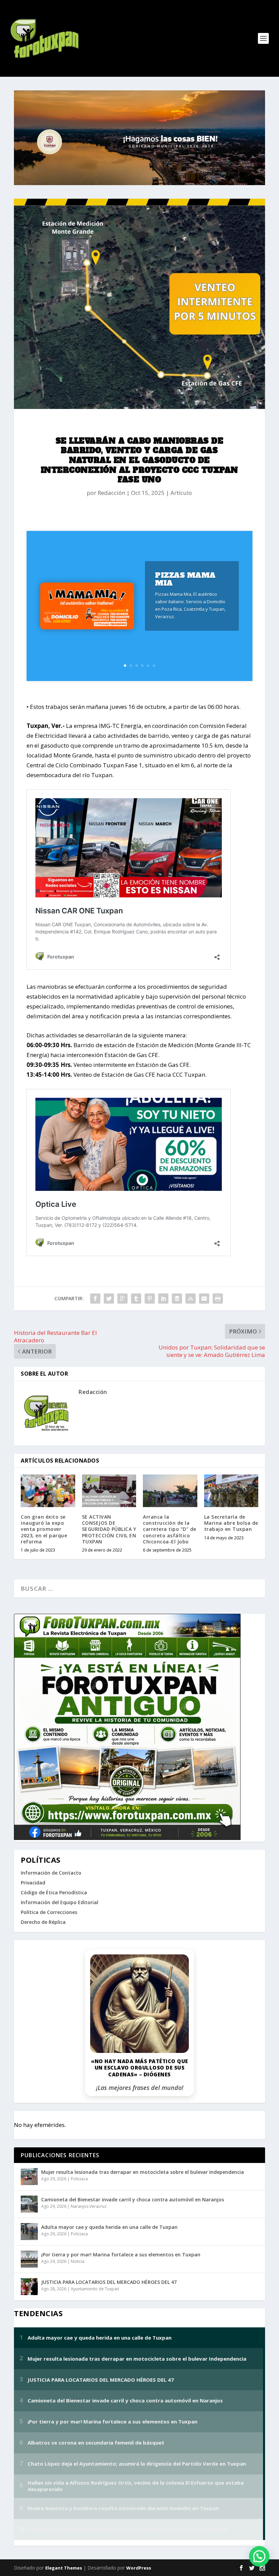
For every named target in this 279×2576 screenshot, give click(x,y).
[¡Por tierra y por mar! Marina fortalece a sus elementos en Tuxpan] (29, 2259)
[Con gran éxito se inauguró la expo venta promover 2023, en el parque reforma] (48, 1491)
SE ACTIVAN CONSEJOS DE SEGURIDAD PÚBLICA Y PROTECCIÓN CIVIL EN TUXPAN (109, 1529)
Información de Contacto (51, 1873)
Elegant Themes (64, 2568)
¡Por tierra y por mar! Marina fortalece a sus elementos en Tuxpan (121, 2255)
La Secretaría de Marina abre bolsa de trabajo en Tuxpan (231, 1523)
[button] (259, 2556)
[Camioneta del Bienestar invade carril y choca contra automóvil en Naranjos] (29, 2204)
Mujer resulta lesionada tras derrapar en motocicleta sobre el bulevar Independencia (143, 2172)
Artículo (181, 493)
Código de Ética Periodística (54, 1892)
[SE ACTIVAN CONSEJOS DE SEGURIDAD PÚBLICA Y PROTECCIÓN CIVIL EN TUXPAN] (109, 1491)
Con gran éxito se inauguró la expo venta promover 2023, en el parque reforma (44, 1529)
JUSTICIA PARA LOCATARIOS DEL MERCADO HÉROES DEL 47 (109, 2282)
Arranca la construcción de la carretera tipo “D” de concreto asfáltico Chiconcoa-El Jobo (170, 1529)
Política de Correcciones (49, 1912)
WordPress (139, 2568)
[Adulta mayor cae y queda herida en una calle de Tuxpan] (29, 2232)
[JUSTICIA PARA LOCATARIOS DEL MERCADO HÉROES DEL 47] (29, 2287)
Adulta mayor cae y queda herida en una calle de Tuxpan (109, 2227)
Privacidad (33, 1883)
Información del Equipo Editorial (60, 1902)
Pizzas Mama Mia (185, 579)
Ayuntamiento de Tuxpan (95, 2289)
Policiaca (79, 2179)
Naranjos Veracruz (89, 2206)
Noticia (78, 2261)
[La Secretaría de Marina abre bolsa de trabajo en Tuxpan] (231, 1491)
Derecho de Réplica (43, 1922)
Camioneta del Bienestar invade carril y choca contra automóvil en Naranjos (133, 2199)
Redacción (111, 493)
